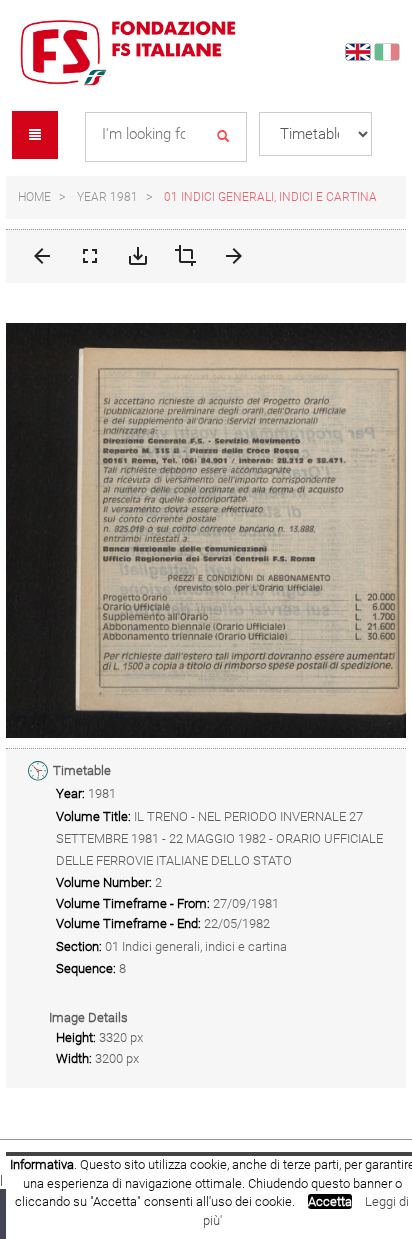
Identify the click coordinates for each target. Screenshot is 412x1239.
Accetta (330, 1201)
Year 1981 (107, 197)
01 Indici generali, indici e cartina (270, 197)
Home (34, 197)
